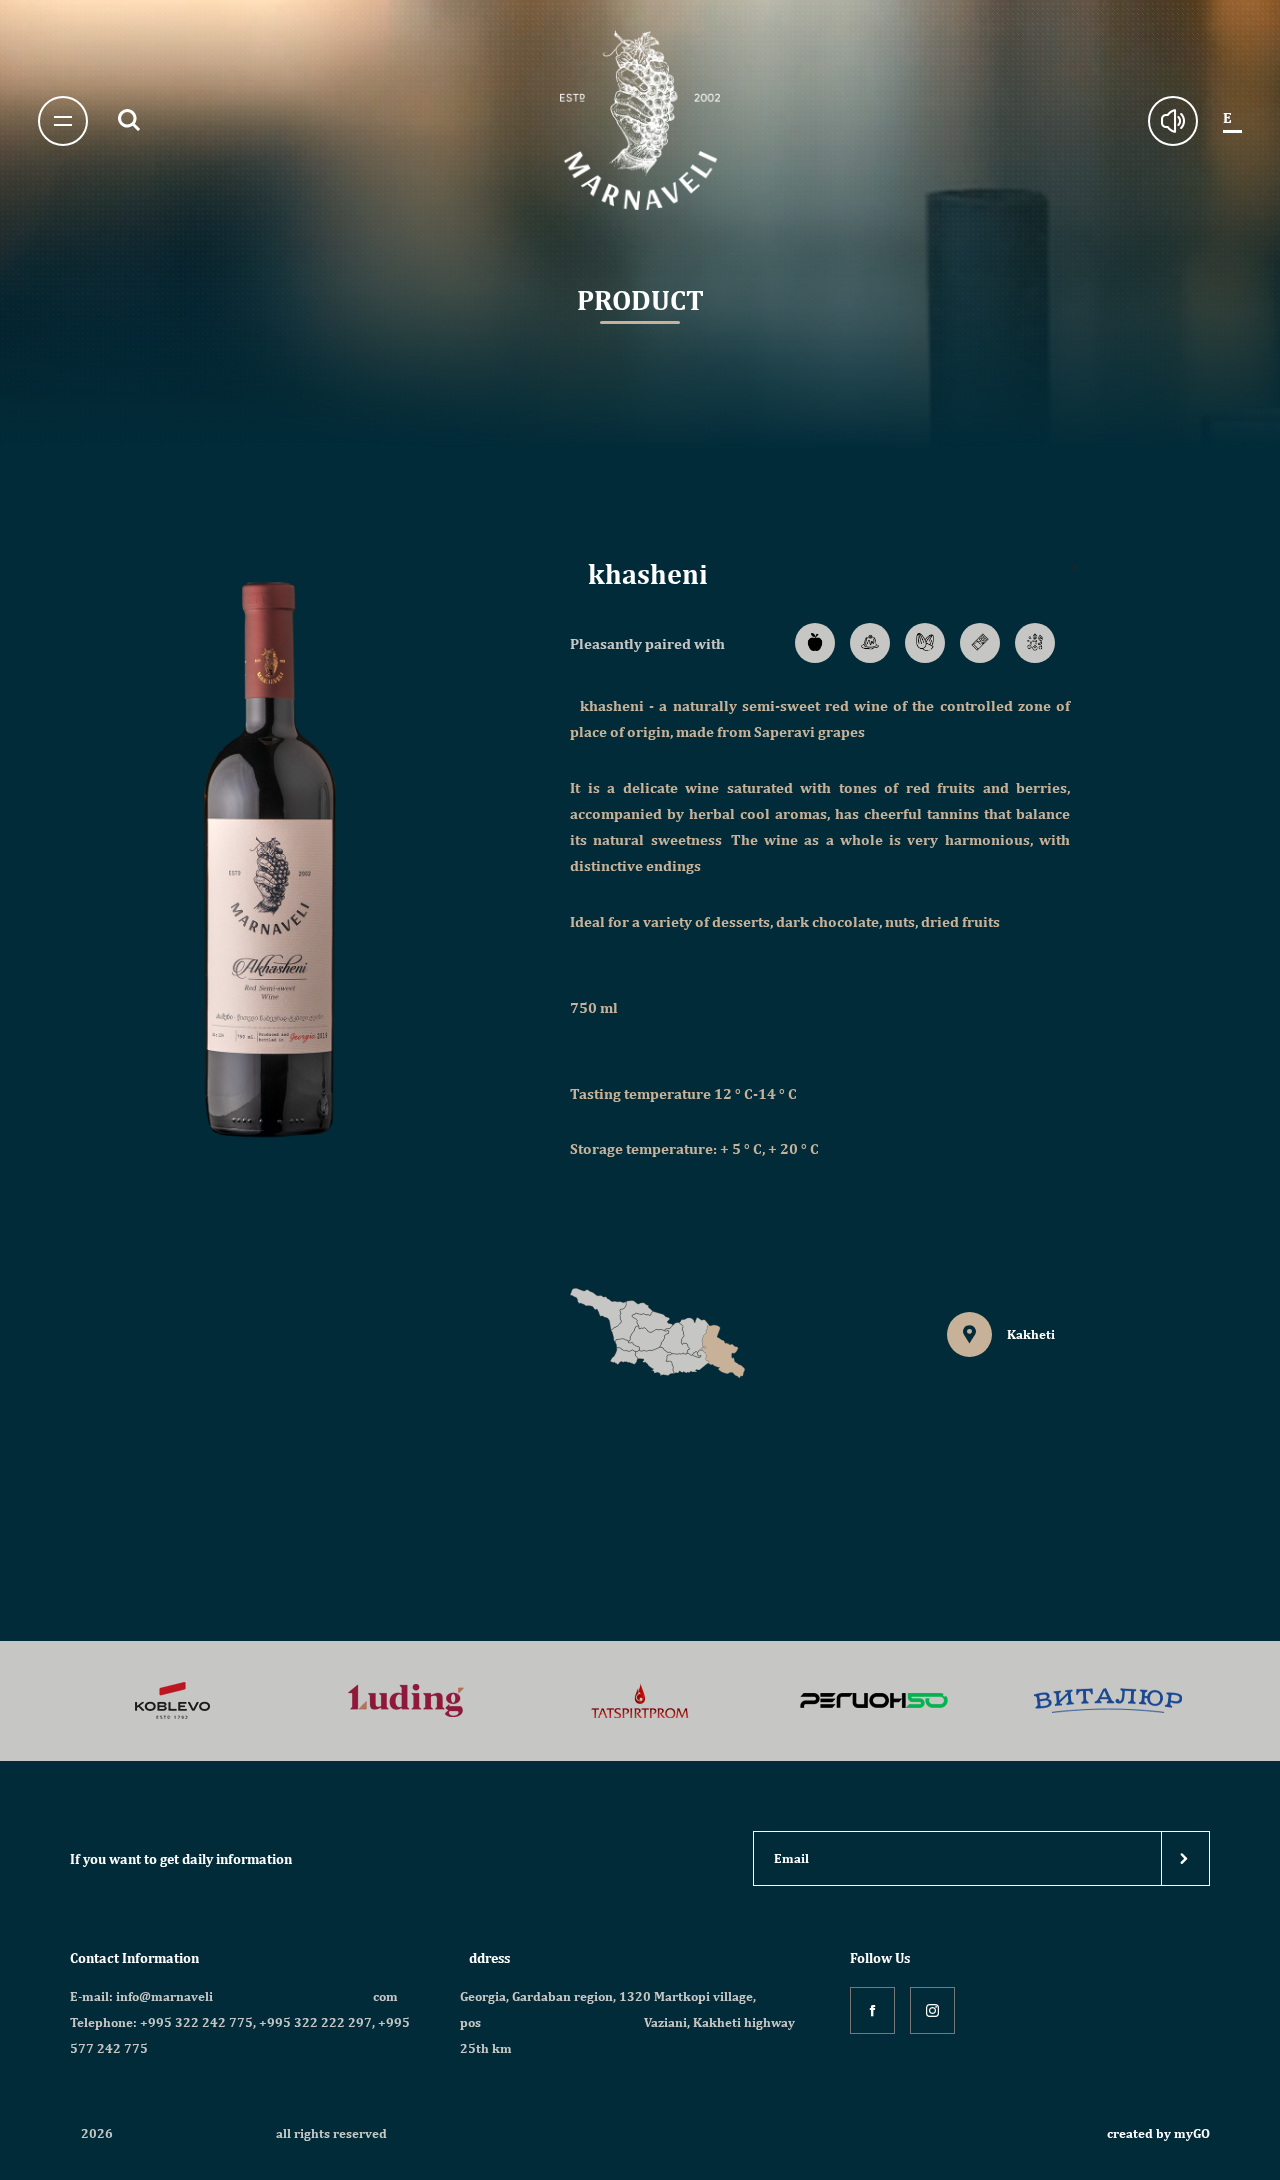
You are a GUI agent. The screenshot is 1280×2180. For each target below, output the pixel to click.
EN (1232, 118)
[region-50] (874, 1701)
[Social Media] (872, 2010)
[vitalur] (1108, 1701)
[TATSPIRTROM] (640, 1701)
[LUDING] (406, 1701)
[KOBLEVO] (172, 1701)
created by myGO (1158, 2133)
